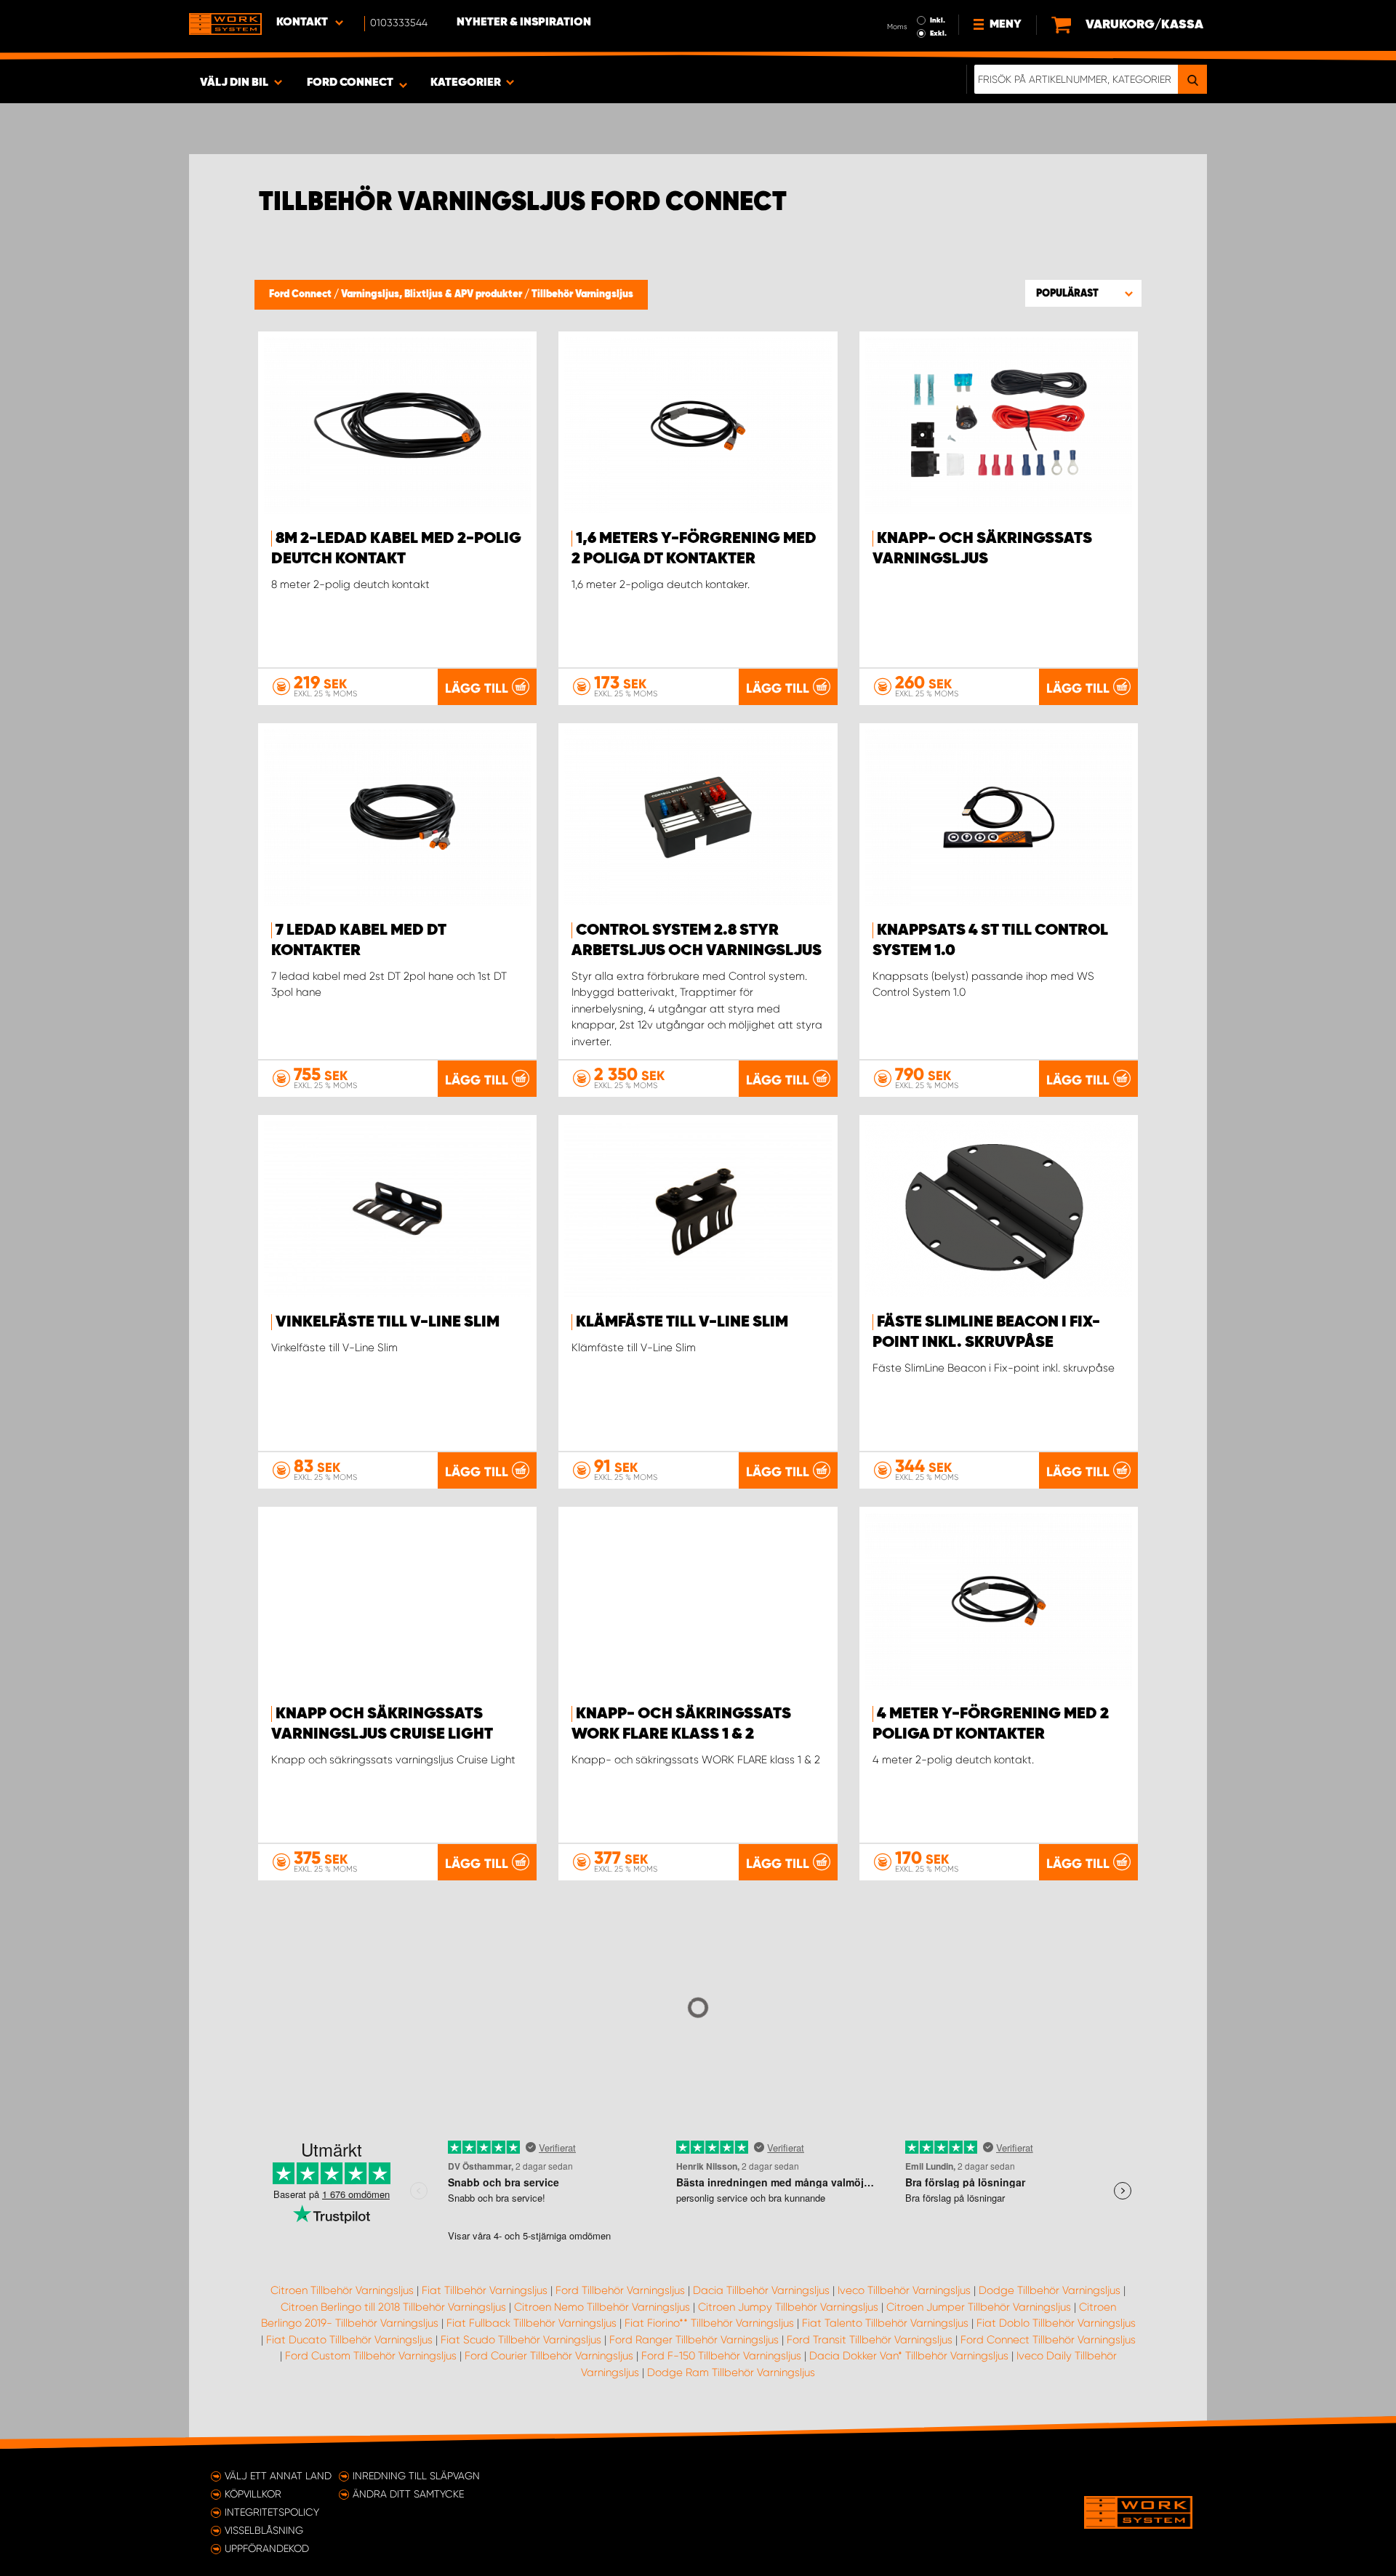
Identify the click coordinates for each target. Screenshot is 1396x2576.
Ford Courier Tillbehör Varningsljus (549, 2356)
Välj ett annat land (278, 2476)
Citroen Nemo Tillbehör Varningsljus (602, 2307)
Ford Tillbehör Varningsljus (620, 2290)
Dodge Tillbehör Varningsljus (1050, 2290)
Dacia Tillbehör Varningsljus (761, 2290)
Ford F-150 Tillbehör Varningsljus (721, 2356)
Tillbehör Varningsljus (582, 294)
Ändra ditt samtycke (408, 2494)
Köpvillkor (253, 2494)
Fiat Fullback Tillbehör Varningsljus (531, 2323)
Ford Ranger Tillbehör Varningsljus (694, 2340)
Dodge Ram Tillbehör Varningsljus (731, 2372)
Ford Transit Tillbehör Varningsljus (870, 2340)
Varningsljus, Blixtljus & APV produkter (433, 294)
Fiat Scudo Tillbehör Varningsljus (521, 2340)
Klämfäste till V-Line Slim (682, 1322)
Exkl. (938, 33)
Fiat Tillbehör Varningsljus (485, 2290)
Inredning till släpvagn (416, 2476)
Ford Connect (301, 294)
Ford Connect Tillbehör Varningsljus (1048, 2340)
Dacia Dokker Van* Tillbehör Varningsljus (909, 2356)
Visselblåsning (264, 2530)
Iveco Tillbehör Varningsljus (904, 2290)
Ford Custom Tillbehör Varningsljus (371, 2356)
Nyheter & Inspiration (524, 23)
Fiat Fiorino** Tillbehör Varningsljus (709, 2323)
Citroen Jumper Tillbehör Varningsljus (979, 2307)
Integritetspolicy (272, 2512)
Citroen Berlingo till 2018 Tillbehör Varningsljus (393, 2307)
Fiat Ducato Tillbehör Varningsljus (349, 2340)
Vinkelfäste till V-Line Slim (388, 1322)
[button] (1083, 293)
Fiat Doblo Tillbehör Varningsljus (1056, 2323)
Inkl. (938, 20)
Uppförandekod (267, 2548)
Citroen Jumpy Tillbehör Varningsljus (788, 2307)
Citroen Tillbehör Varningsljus (342, 2290)
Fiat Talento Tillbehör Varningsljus (885, 2323)
